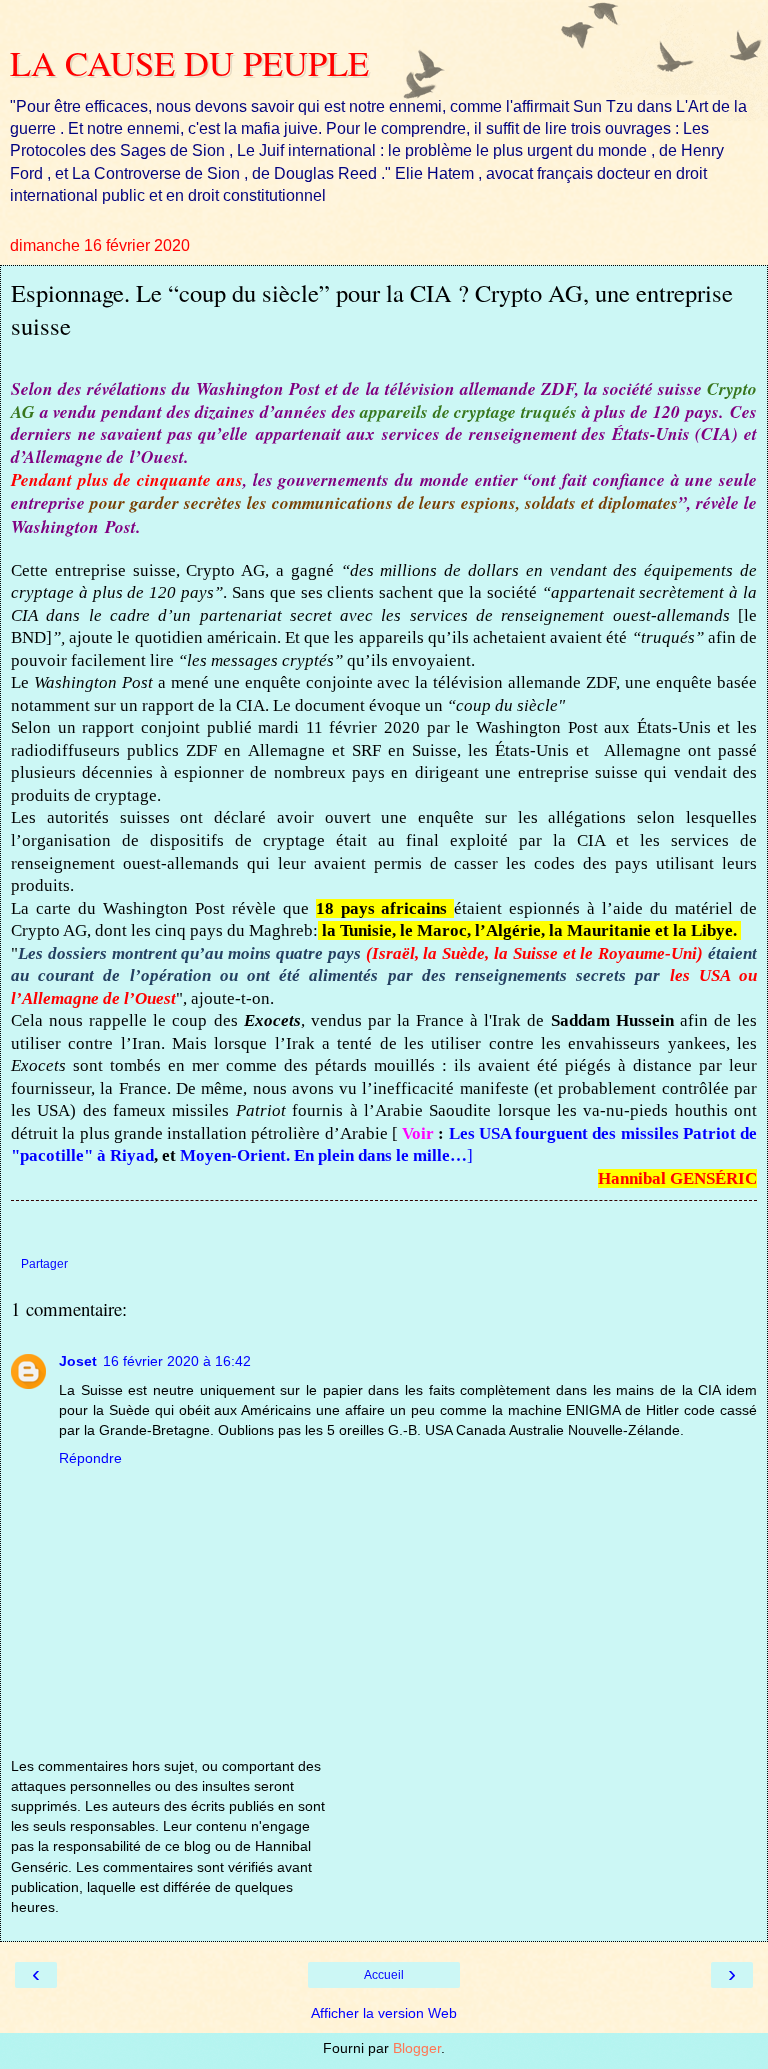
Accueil (384, 1975)
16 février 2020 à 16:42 (177, 1361)
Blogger (417, 2048)
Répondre (90, 1458)
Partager (44, 1264)
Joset (78, 1361)
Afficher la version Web (384, 2013)
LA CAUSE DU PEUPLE (189, 63)
